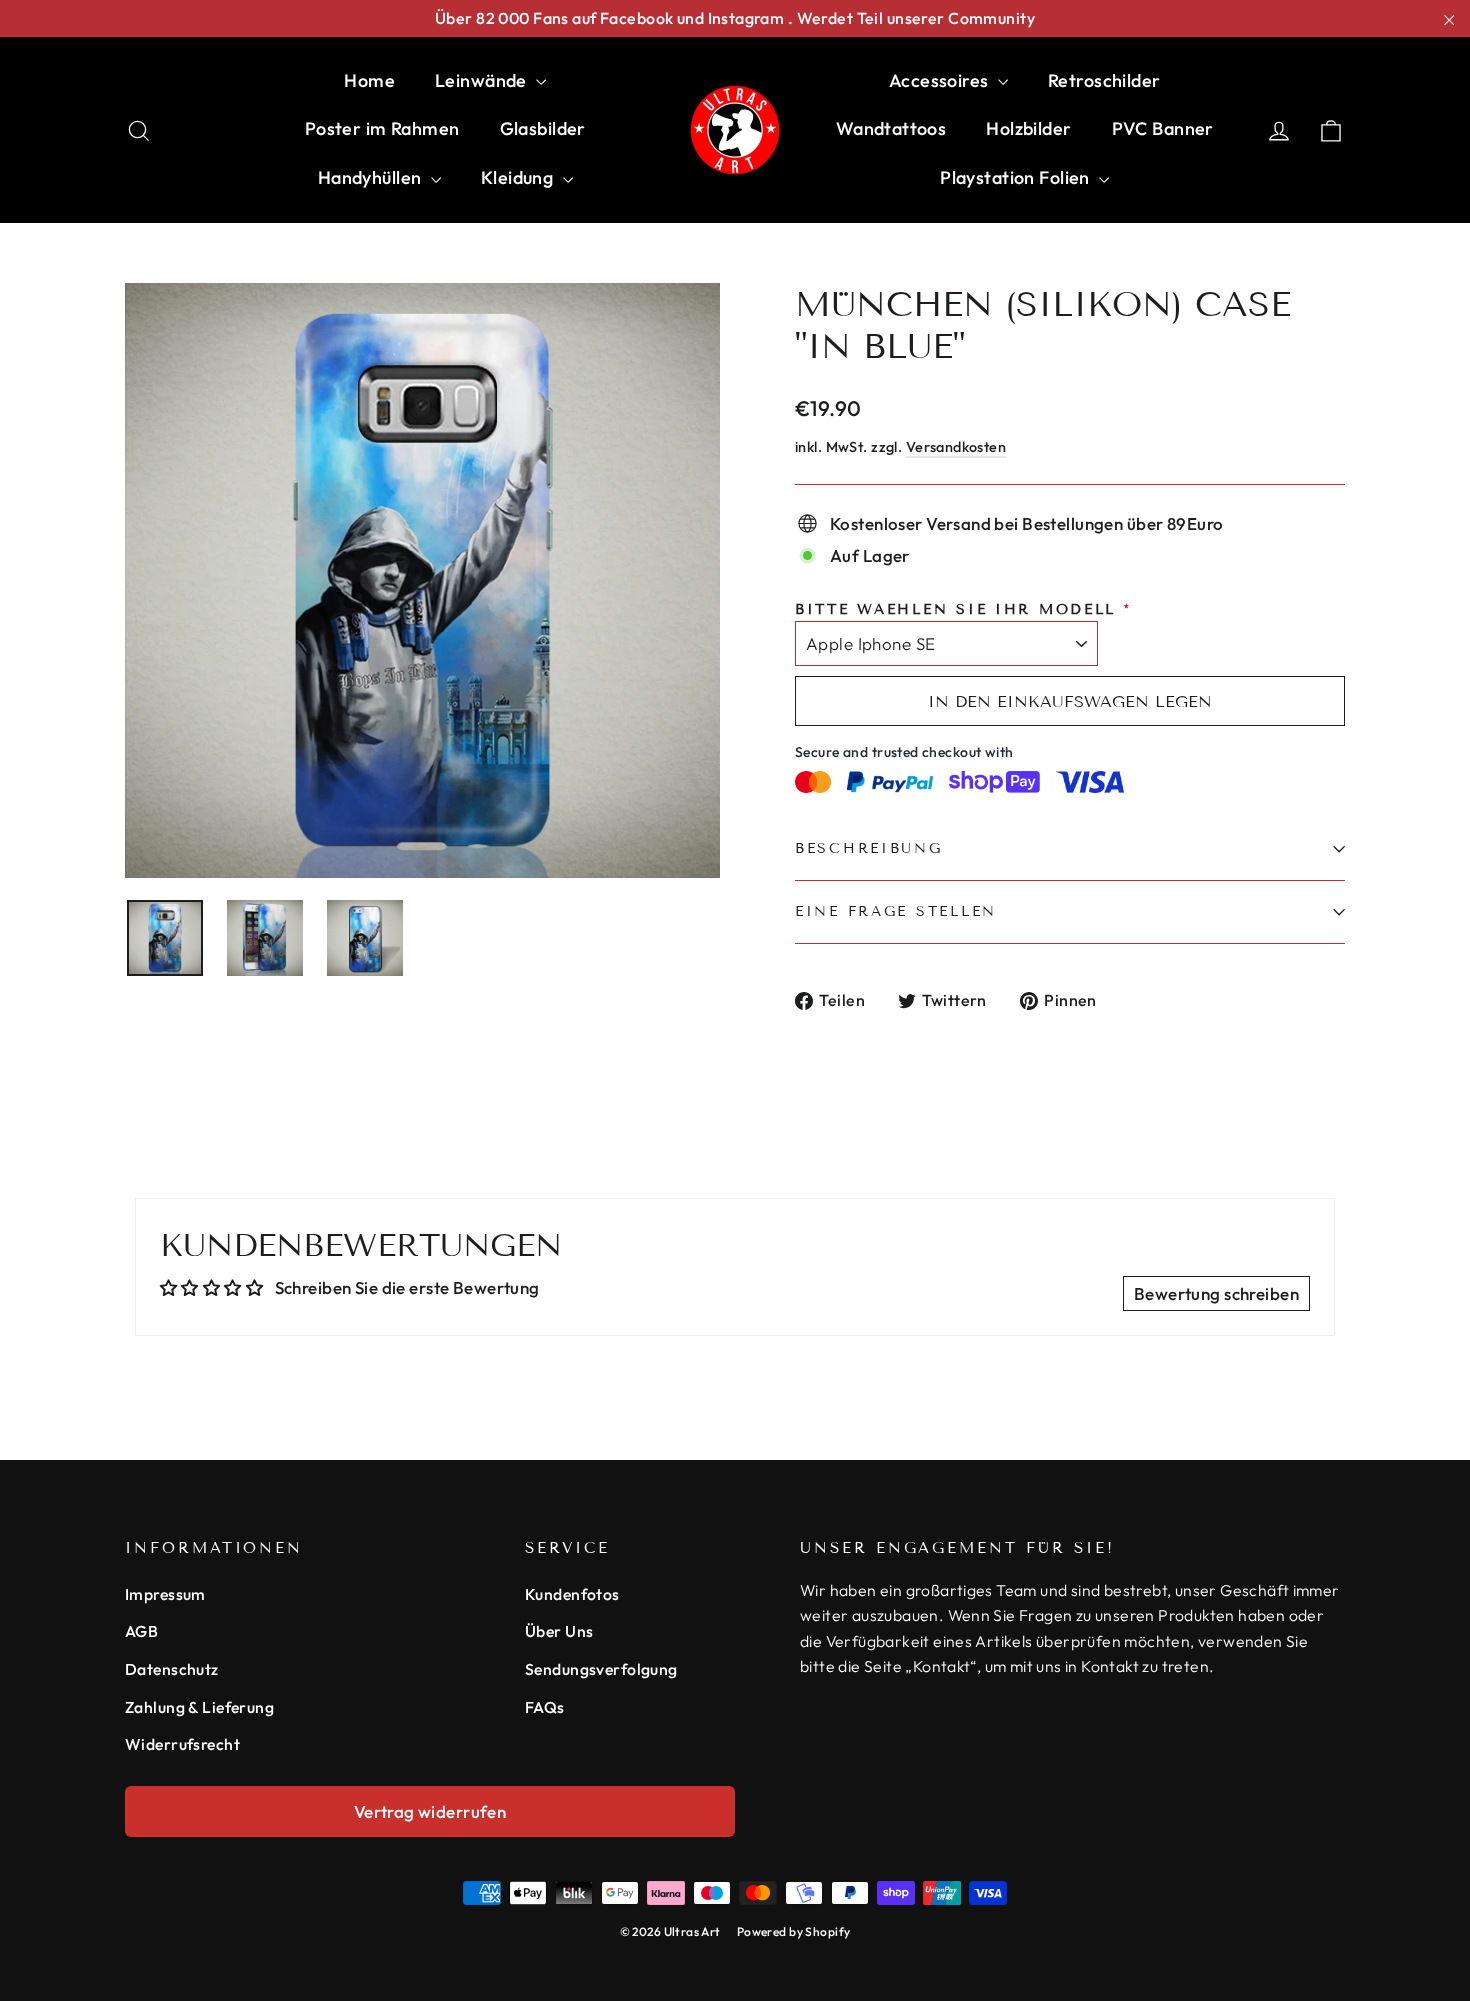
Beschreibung (869, 848)
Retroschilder (1104, 80)
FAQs (545, 1707)
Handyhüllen (372, 177)
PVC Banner (1163, 128)
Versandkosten (956, 447)
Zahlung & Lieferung (199, 1707)
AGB (141, 1631)
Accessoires (941, 80)
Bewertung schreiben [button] (1216, 1293)
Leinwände (483, 80)
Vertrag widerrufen (430, 1811)
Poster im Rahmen (382, 128)
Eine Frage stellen (896, 911)
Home (369, 80)
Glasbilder (543, 128)
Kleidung (519, 177)
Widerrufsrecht (182, 1744)
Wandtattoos (891, 128)
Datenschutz (172, 1669)
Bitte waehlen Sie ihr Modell (955, 609)
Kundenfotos (572, 1594)
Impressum (165, 1594)
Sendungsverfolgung (601, 1669)
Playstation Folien (1017, 177)
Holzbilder (1028, 128)
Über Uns (559, 1631)
